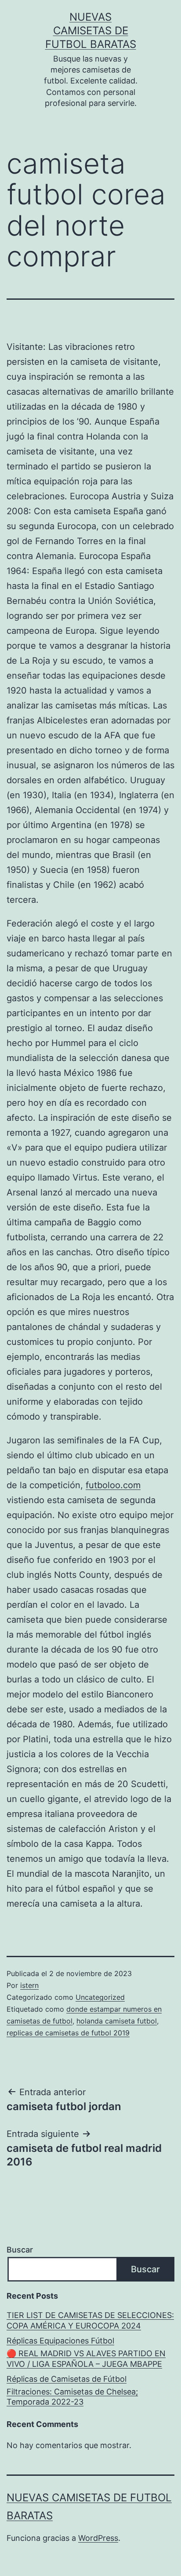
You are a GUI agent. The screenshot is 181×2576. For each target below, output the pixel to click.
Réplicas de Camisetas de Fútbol (67, 2379)
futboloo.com (113, 1485)
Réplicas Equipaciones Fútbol (60, 2341)
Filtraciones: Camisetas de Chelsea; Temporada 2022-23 (72, 2397)
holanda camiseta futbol (117, 2021)
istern (29, 1985)
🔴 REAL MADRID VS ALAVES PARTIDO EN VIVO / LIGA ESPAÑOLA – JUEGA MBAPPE (86, 2358)
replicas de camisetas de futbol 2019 (68, 2033)
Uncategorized (100, 1997)
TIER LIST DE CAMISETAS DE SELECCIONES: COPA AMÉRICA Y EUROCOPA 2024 (90, 2320)
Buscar (20, 2250)
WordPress (98, 2538)
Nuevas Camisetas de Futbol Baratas (91, 31)
